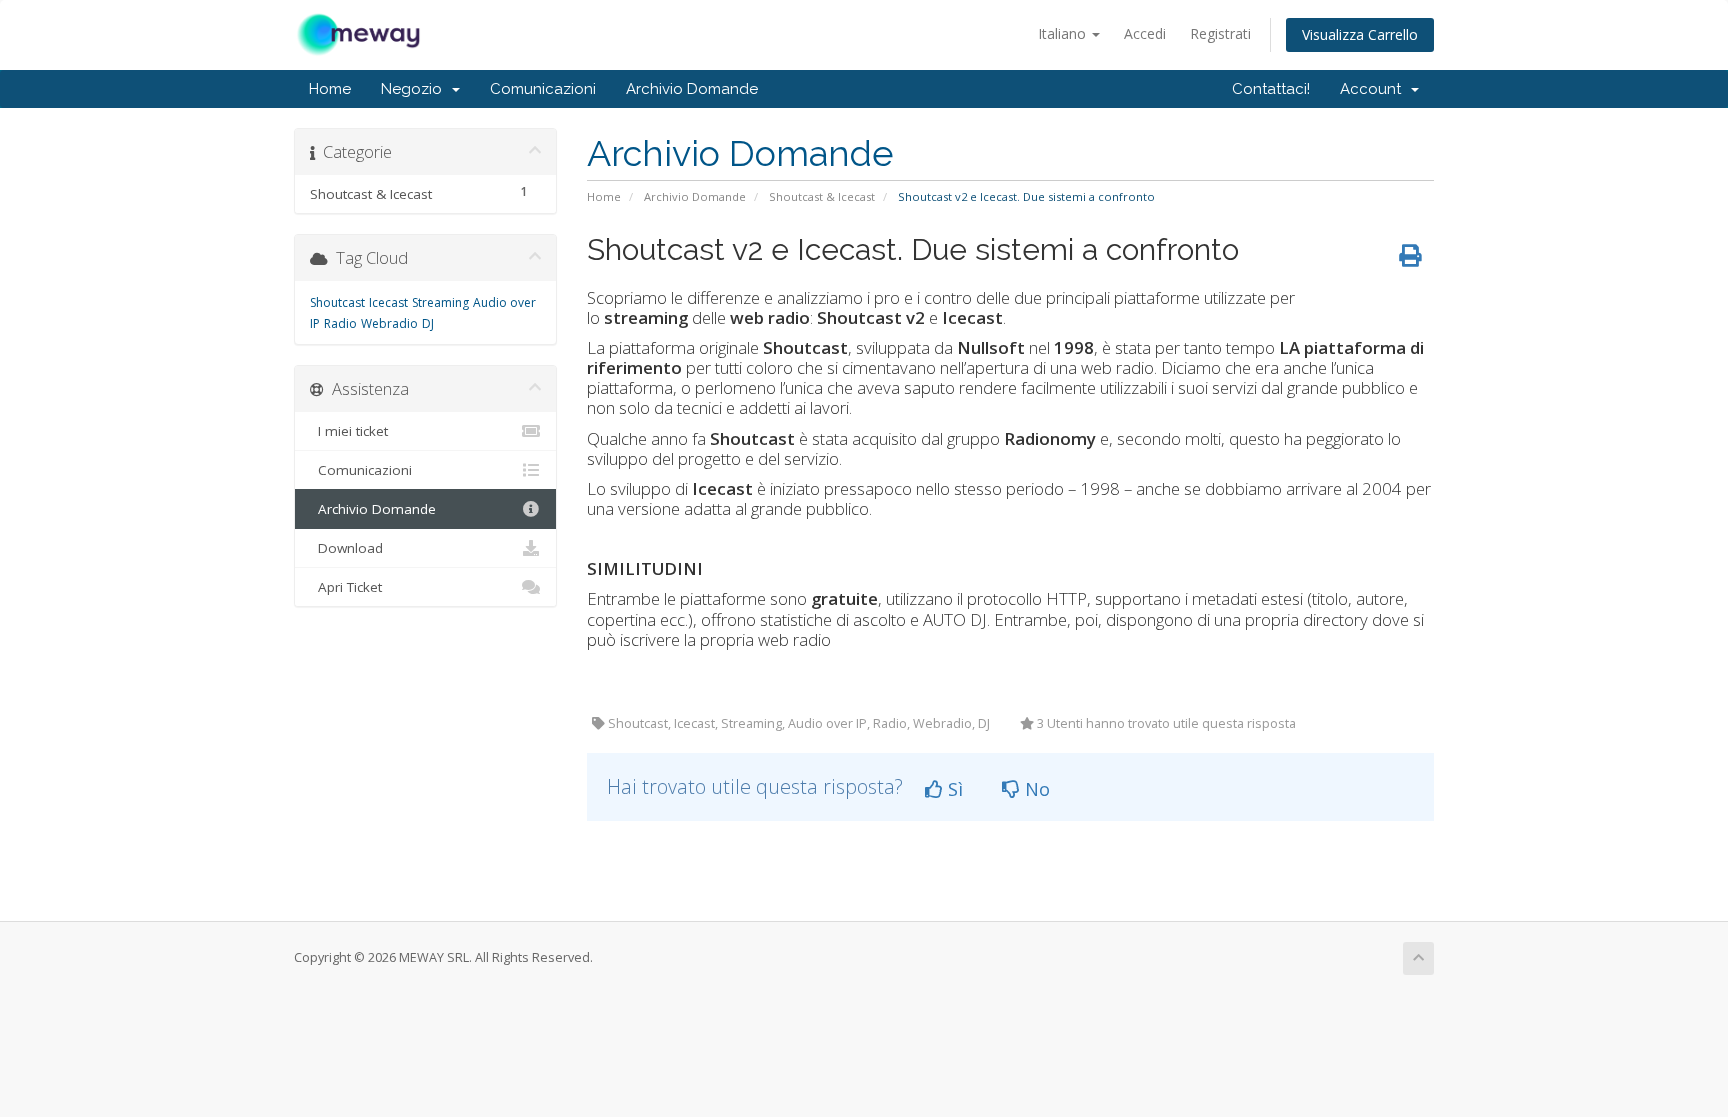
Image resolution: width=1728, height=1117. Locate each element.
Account (1374, 89)
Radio (340, 323)
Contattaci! (1271, 89)
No (1035, 789)
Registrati (1220, 33)
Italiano (1064, 33)
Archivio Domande (692, 89)
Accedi (1145, 33)
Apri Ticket (346, 587)
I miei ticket (349, 431)
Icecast (388, 302)
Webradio (389, 323)
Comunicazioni (543, 89)
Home (330, 89)
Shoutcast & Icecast (822, 196)
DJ (428, 323)
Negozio (415, 89)
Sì (953, 789)
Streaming (440, 302)
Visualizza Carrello (1360, 34)
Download (346, 548)
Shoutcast (337, 302)
